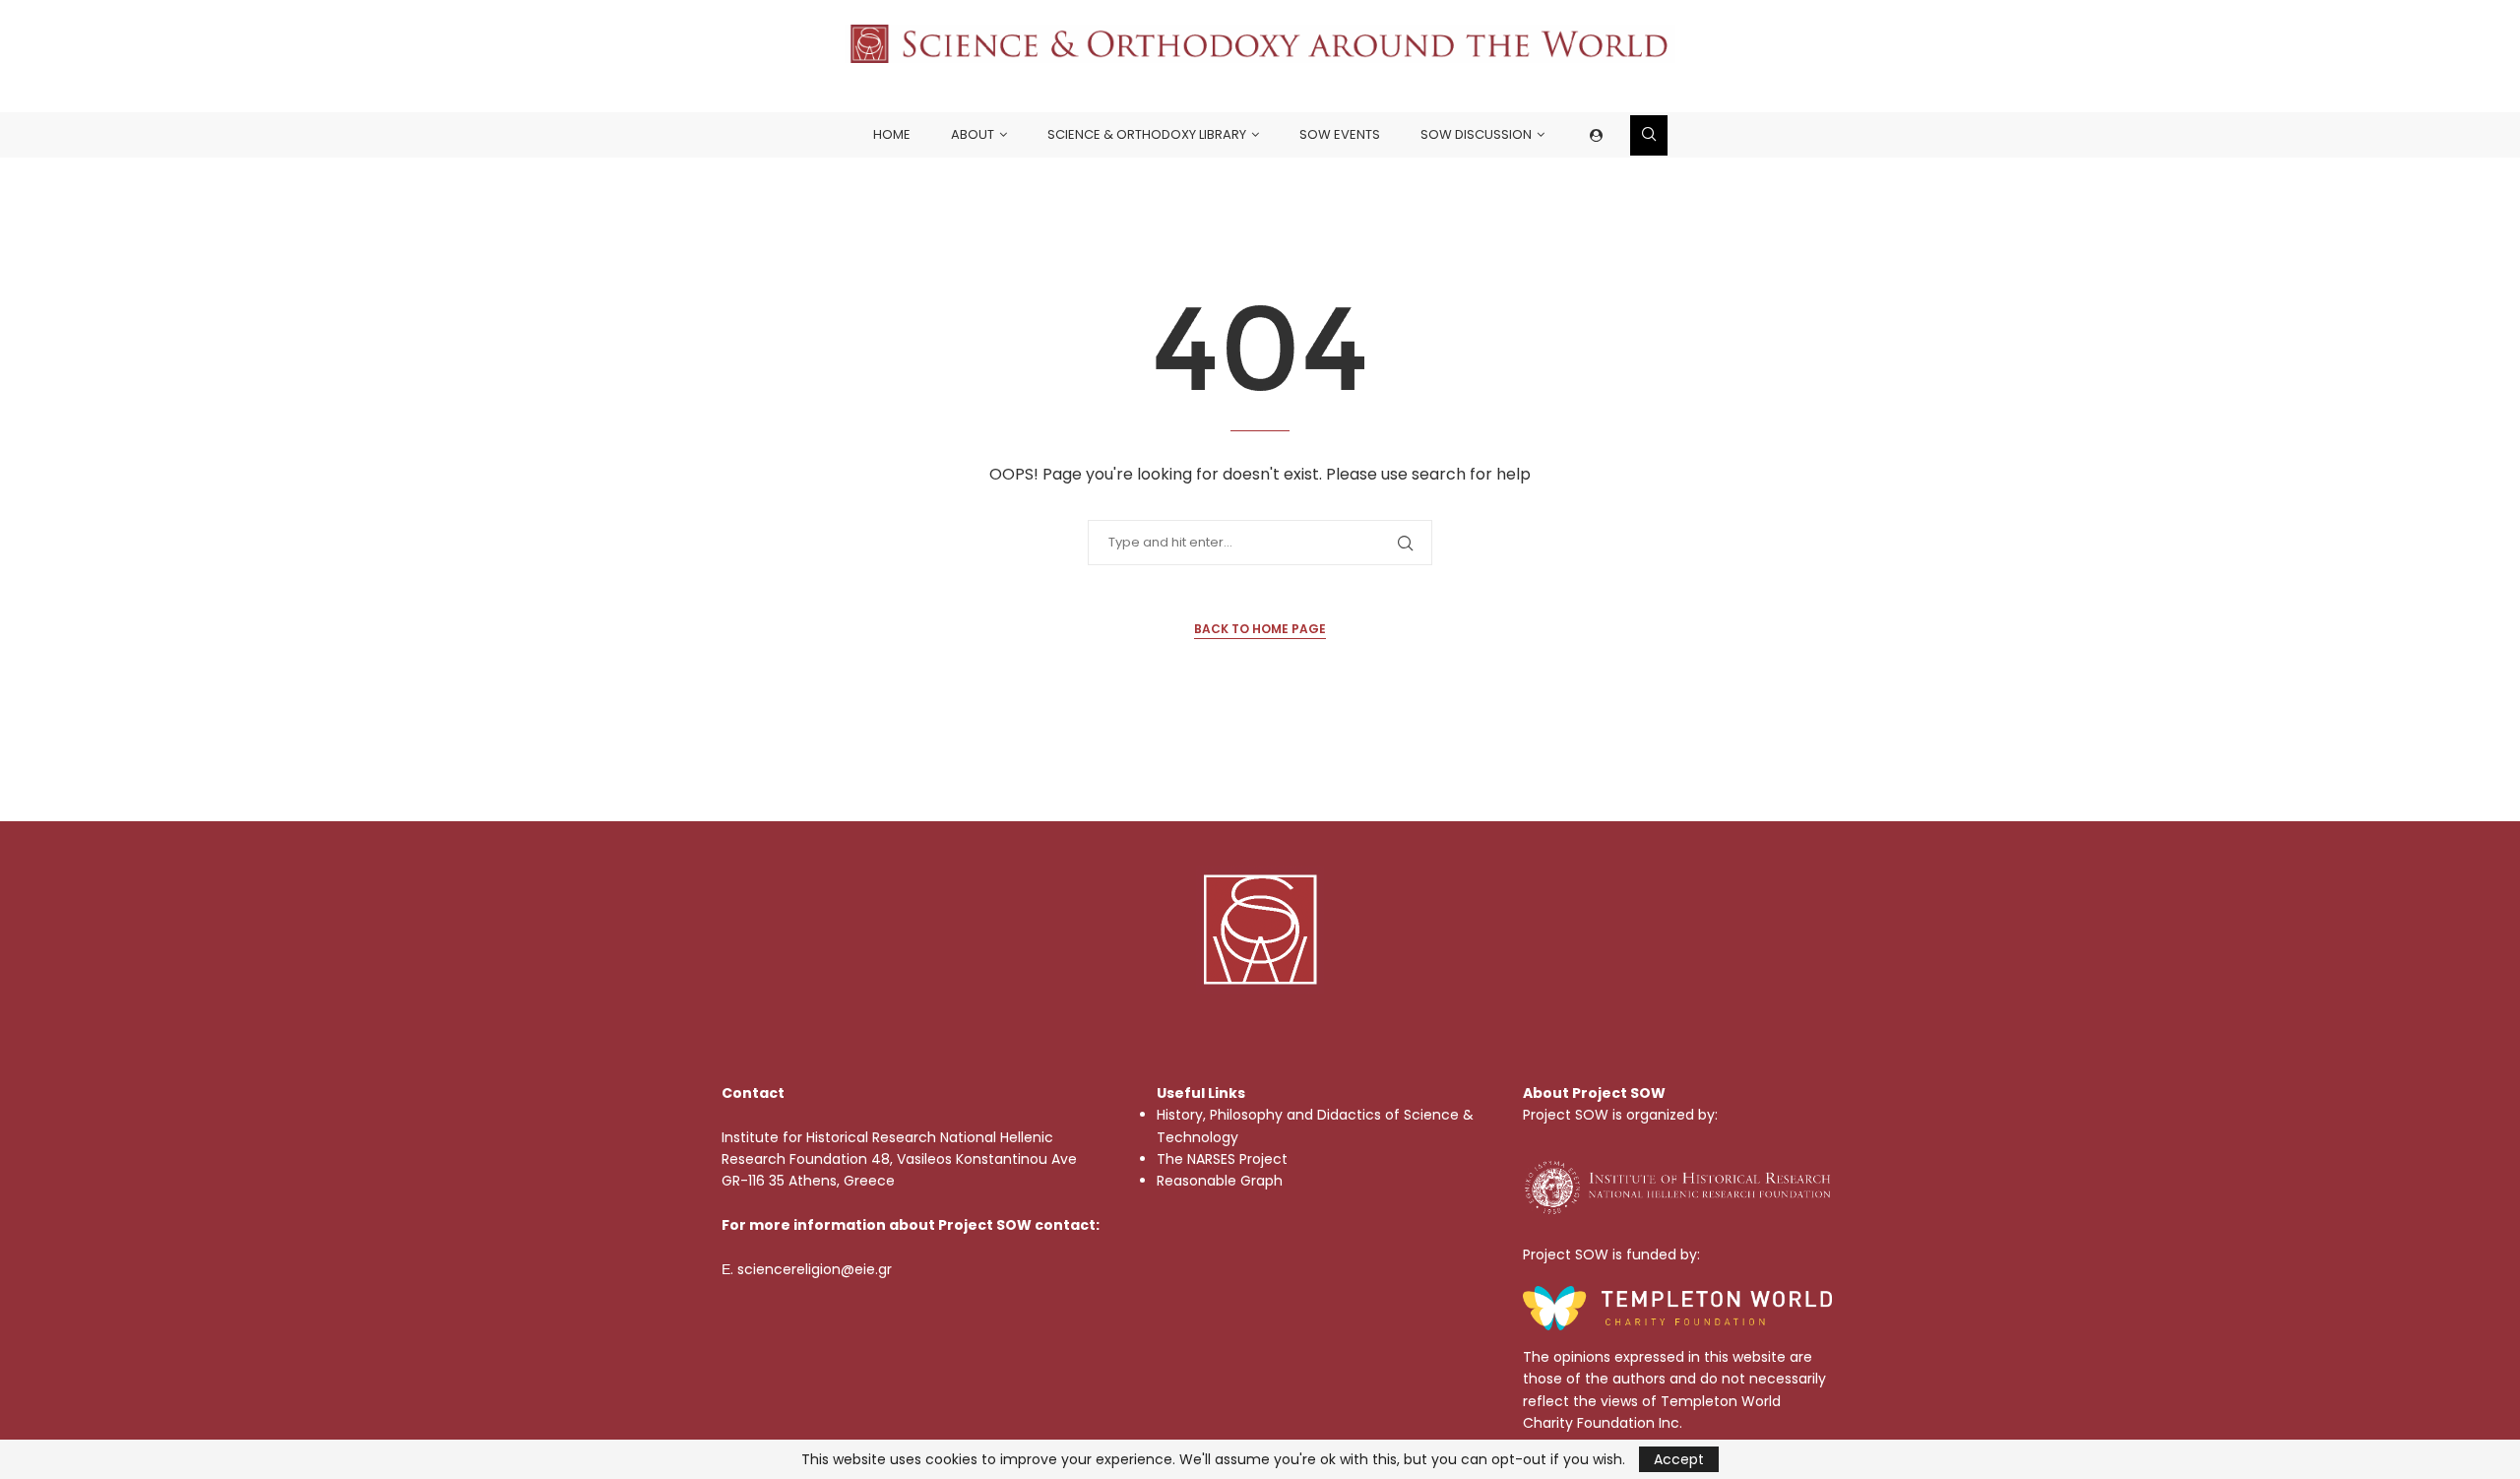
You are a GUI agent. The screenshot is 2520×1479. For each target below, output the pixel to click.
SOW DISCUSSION (1476, 134)
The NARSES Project (1222, 1159)
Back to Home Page (1260, 629)
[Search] (1649, 135)
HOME (892, 134)
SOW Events (1340, 134)
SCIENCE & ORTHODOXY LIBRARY (1147, 134)
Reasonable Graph (1220, 1181)
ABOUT (973, 134)
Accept (1679, 1459)
